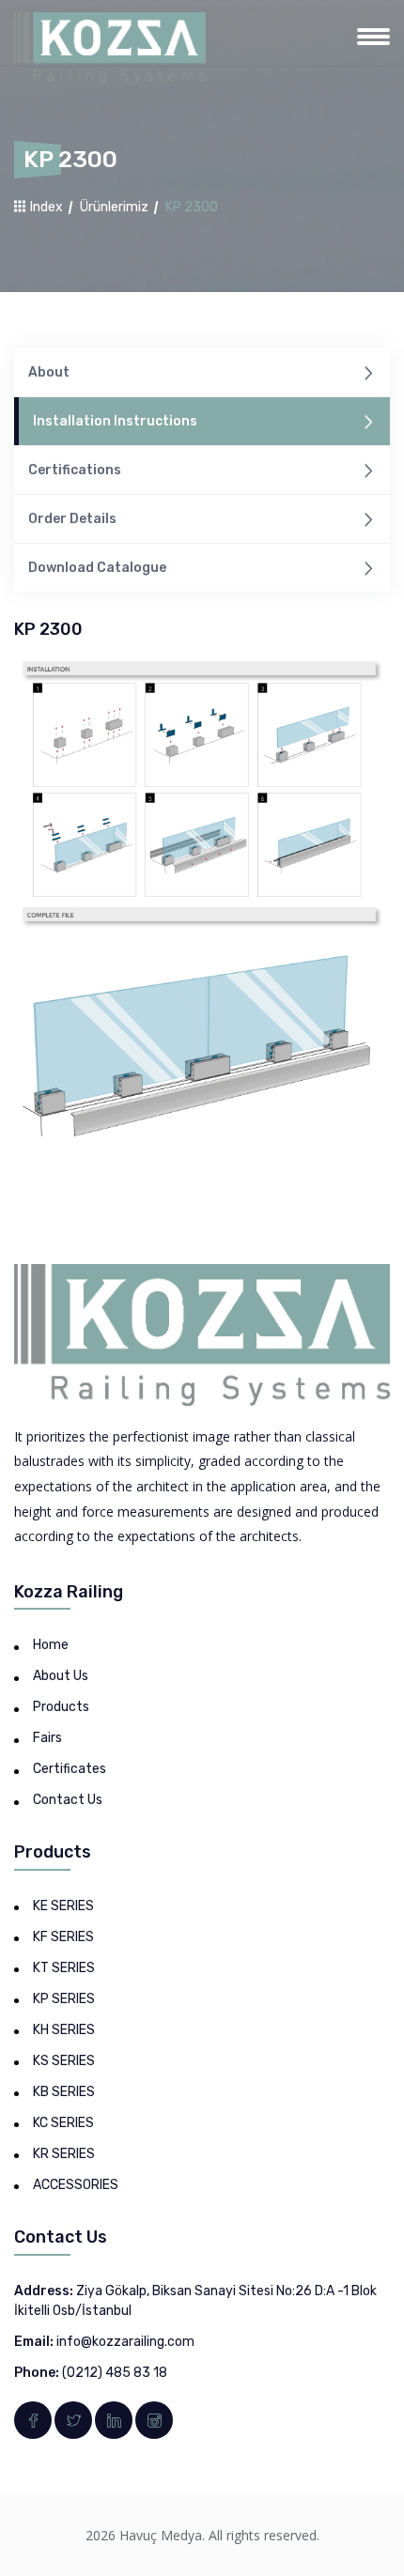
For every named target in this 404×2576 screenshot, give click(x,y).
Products (61, 1707)
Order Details (72, 519)
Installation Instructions (115, 421)
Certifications (75, 470)
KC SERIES (63, 2123)
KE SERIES (63, 1906)
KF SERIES (63, 1937)
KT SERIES (64, 1968)
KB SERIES (64, 2092)
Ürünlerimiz (114, 207)
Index (45, 207)
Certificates (70, 1769)
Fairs (47, 1738)
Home (51, 1645)
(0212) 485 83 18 (115, 2373)
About (49, 372)
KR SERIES (64, 2154)
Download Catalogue (97, 568)
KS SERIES (64, 2061)
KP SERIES (64, 1999)
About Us (61, 1676)
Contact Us (68, 1800)
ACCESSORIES (76, 2185)
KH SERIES (64, 2030)
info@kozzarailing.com (125, 2342)
